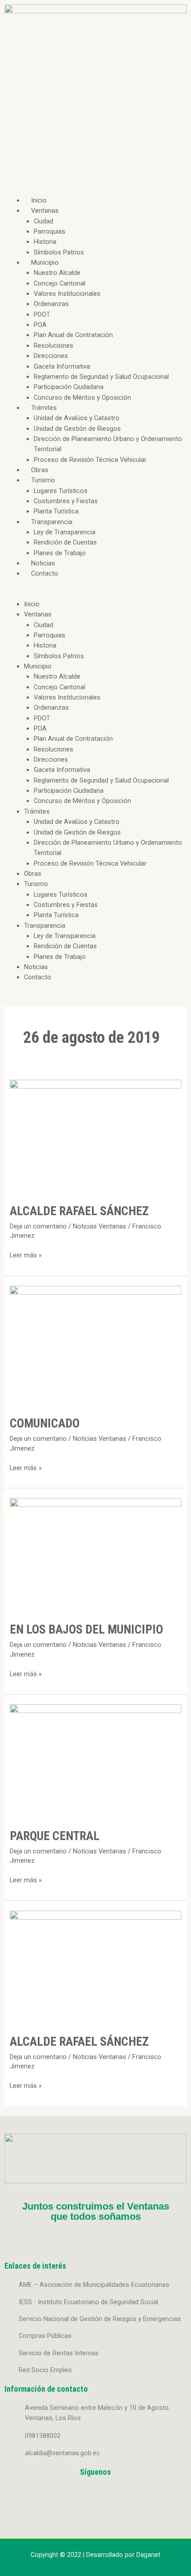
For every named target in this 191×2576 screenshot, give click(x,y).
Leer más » (26, 1255)
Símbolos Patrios (59, 252)
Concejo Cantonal (60, 283)
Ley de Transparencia (65, 532)
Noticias (43, 563)
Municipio (45, 262)
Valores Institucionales (67, 294)
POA (40, 325)
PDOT (42, 314)
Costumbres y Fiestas (66, 501)
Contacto (45, 573)
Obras (40, 470)
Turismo (43, 480)
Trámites (44, 408)
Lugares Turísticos (61, 491)
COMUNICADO (45, 1423)
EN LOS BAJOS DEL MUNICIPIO (86, 1630)
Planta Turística (56, 511)
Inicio (39, 200)
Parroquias (50, 231)
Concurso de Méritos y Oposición (82, 398)
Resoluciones (54, 346)
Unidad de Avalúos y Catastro (77, 418)
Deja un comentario (38, 1226)
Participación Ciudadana (69, 387)
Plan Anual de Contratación (73, 335)
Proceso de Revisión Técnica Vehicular (90, 460)
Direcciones (51, 356)
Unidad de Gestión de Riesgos (77, 429)
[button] (95, 594)
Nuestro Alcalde (57, 273)
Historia (45, 242)
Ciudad (44, 221)
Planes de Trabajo (60, 553)
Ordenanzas (51, 304)
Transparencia (52, 522)
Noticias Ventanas (99, 1226)
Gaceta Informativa (62, 366)
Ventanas (45, 211)
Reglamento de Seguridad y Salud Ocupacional (101, 377)
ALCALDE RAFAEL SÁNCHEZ (79, 1211)
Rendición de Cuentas (65, 542)
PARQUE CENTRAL (55, 1836)
